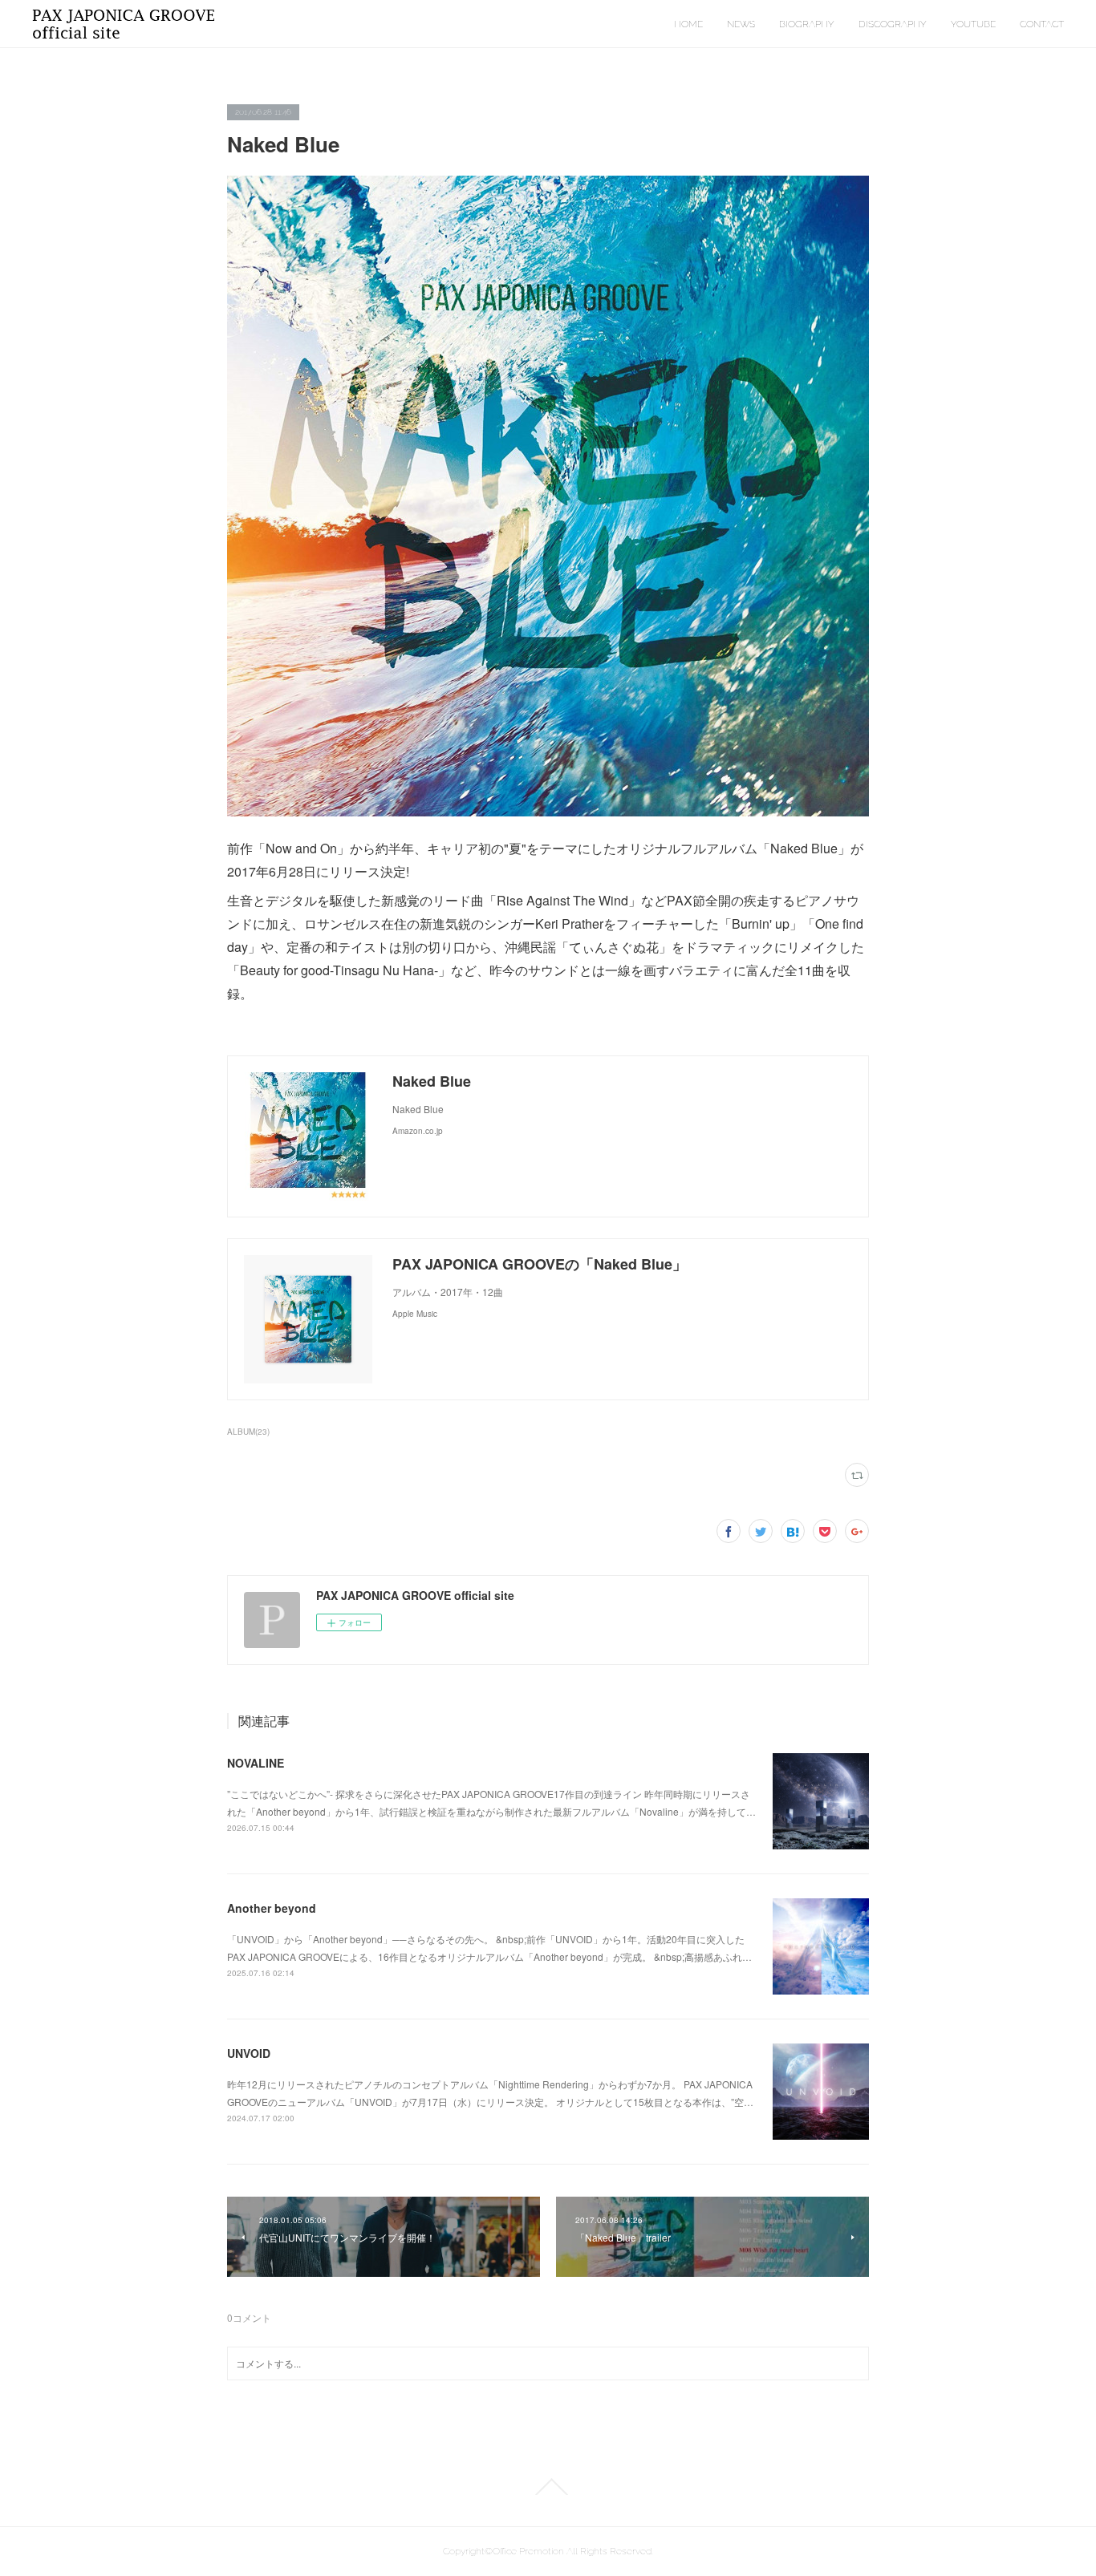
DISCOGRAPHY (893, 24)
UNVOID (249, 2053)
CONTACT (1042, 24)
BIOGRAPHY (807, 24)
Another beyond (272, 1908)
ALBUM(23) (248, 1432)
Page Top (548, 2487)
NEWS (741, 24)
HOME (688, 24)
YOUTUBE (973, 24)
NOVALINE (256, 1763)
